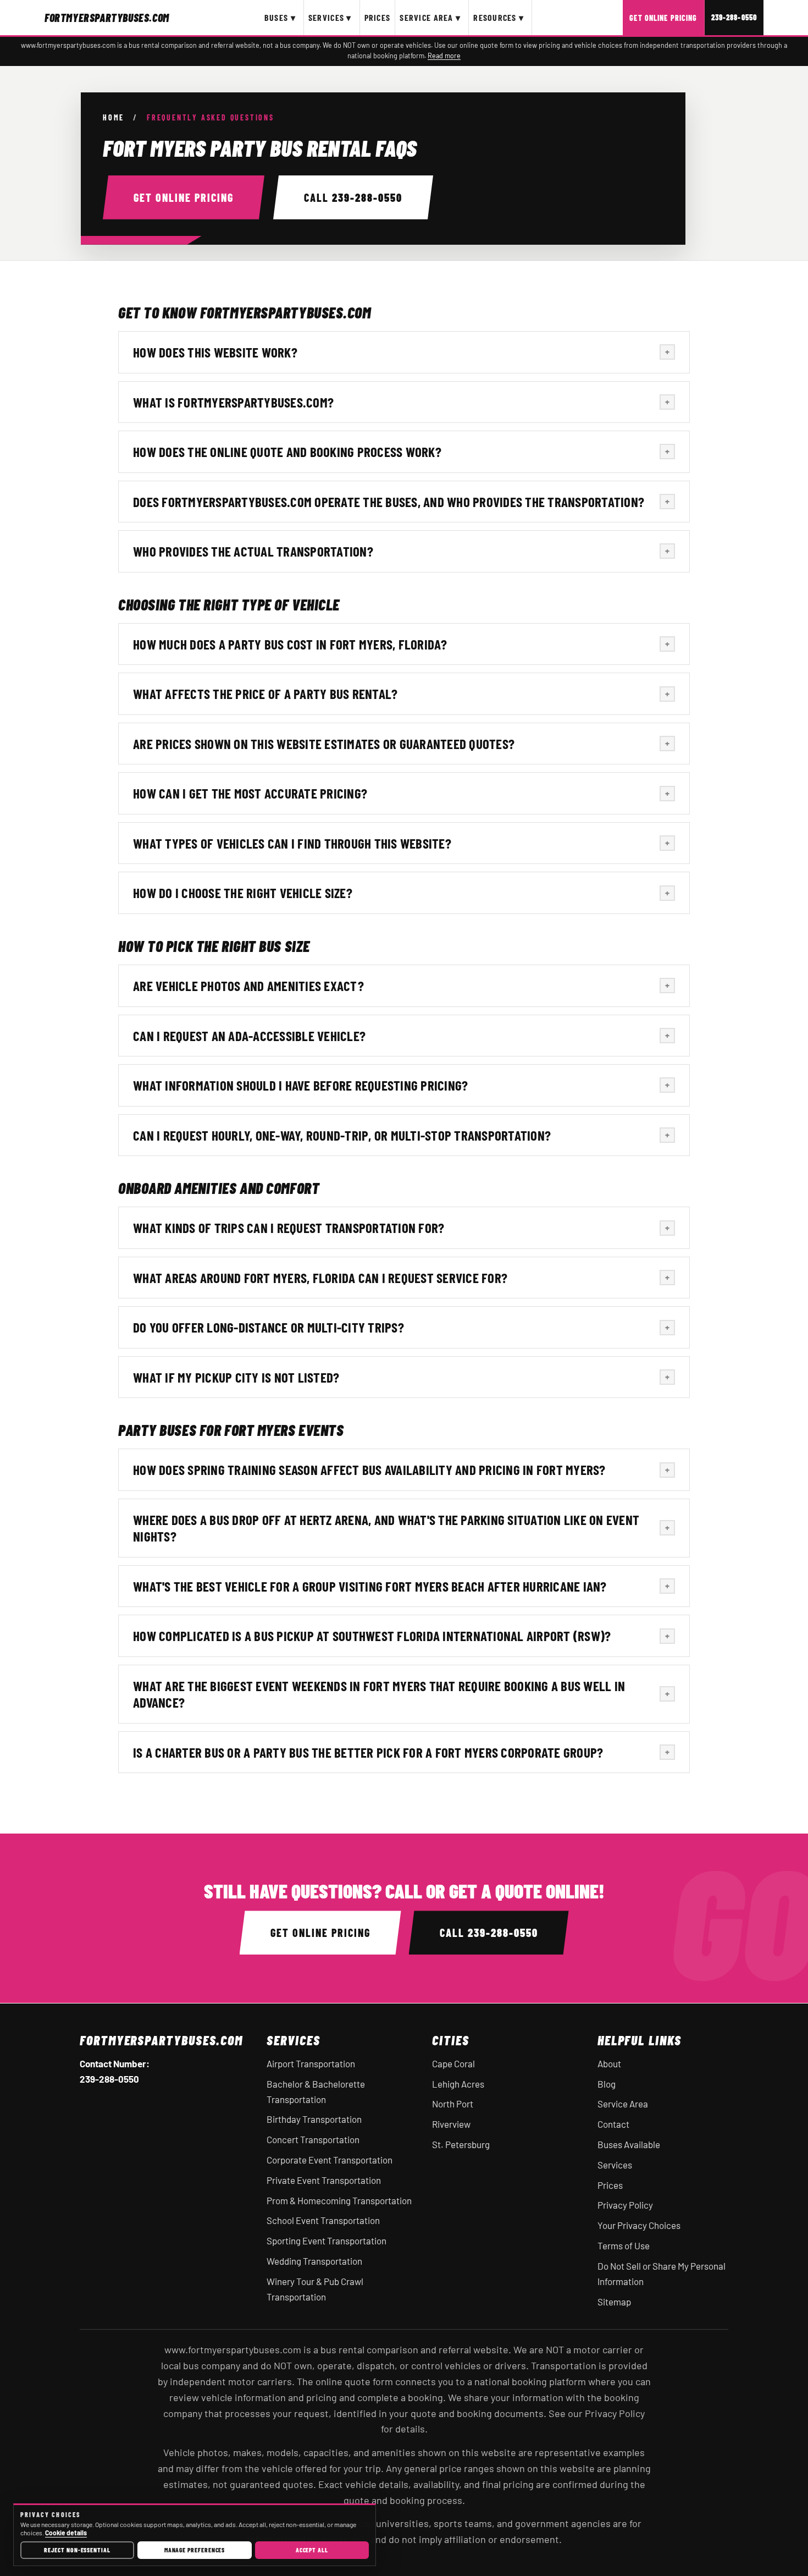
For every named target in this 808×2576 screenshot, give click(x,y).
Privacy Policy (625, 2205)
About (609, 2063)
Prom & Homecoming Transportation (339, 2200)
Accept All (312, 2550)
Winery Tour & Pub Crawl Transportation (315, 2289)
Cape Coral (453, 2063)
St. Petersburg (461, 2144)
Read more (444, 56)
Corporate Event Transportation (330, 2160)
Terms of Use (624, 2245)
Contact (613, 2124)
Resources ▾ (499, 17)
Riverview (451, 2124)
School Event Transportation (323, 2220)
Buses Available (629, 2144)
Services (615, 2165)
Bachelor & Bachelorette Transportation (316, 2091)
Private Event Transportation (324, 2180)
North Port (453, 2104)
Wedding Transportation (314, 2261)
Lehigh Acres (458, 2084)
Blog (607, 2084)
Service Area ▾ (430, 17)
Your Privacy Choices (639, 2225)
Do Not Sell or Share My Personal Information (662, 2274)
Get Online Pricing (663, 18)
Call (353, 197)
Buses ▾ (280, 17)
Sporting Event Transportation (326, 2241)
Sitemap (614, 2302)
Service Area (623, 2104)
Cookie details (66, 2533)
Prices (378, 17)
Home (114, 118)
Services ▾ (330, 17)
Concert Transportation (313, 2139)
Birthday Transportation (314, 2119)
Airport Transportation (311, 2063)
